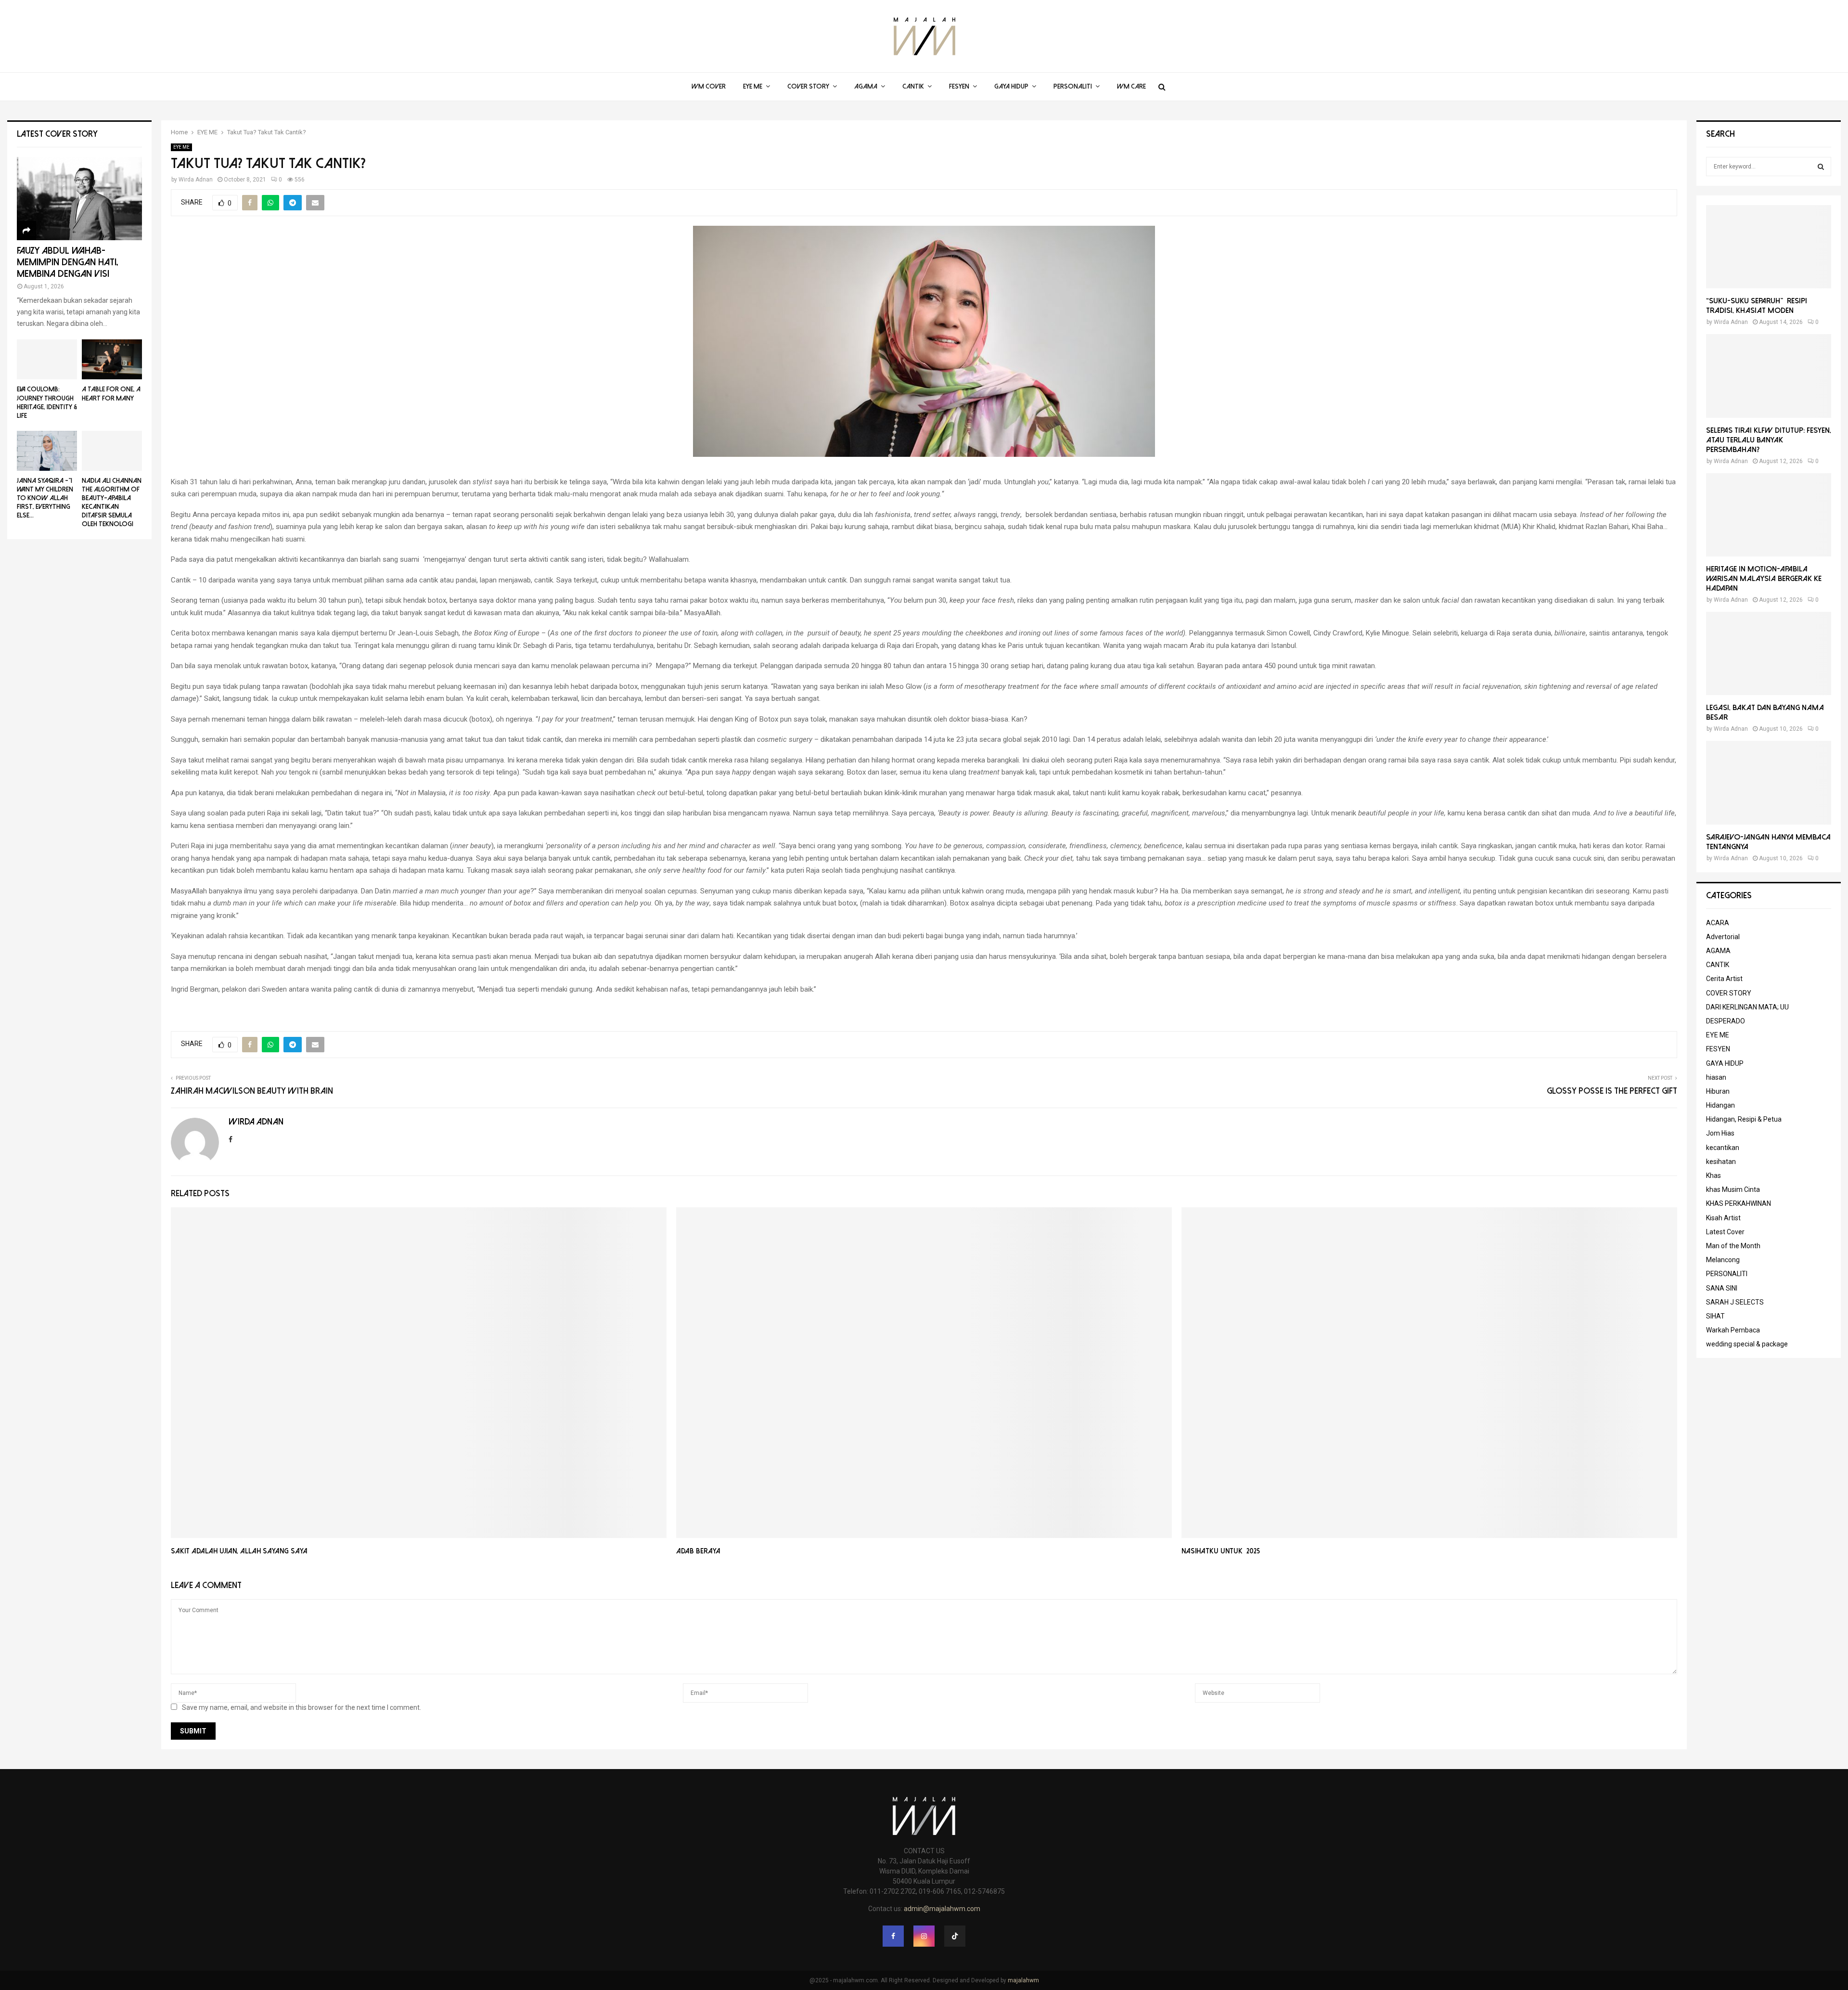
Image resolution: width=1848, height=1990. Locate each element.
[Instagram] (924, 1936)
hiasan (1716, 1077)
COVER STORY (808, 86)
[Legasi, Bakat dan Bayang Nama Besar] (1769, 653)
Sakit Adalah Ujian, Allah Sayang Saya (239, 1551)
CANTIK (913, 86)
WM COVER (709, 86)
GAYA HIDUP (1011, 86)
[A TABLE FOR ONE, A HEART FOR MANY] (112, 359)
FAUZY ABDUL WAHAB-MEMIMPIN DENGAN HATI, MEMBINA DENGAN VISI (68, 262)
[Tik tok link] (955, 1936)
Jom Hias (1720, 1133)
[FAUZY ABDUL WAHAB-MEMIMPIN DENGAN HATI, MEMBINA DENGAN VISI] (79, 199)
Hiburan (1718, 1091)
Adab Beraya (698, 1551)
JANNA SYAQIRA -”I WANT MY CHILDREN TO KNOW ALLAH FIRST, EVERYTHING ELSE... (45, 498)
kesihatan (1721, 1162)
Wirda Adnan (196, 180)
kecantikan (1723, 1148)
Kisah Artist (1723, 1218)
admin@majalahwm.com (942, 1909)
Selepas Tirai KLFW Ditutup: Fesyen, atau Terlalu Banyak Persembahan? (1769, 440)
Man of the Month (1733, 1246)
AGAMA (866, 86)
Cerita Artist (1724, 979)
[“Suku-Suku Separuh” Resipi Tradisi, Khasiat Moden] (1769, 247)
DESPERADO (1726, 1021)
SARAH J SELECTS (1735, 1302)
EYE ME (753, 86)
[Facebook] (893, 1936)
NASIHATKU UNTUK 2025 (1221, 1551)
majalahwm (1023, 1980)
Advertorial (1723, 937)
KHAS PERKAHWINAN (1739, 1203)
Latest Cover (1725, 1232)
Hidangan (1720, 1105)
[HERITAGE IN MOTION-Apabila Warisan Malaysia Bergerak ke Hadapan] (1769, 515)
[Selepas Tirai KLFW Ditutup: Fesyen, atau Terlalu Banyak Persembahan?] (1769, 376)
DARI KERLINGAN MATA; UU (1747, 1007)
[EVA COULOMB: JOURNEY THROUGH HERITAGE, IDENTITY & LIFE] (47, 359)
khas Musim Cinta (1733, 1189)
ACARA (1718, 923)
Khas (1713, 1176)
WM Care (1131, 86)
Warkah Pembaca (1733, 1330)
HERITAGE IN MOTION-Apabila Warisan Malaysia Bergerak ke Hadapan (1764, 579)
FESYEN (959, 86)
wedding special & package (1747, 1344)
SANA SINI (1722, 1288)
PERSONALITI (1073, 86)
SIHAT (1715, 1316)
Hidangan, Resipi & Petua (1744, 1119)
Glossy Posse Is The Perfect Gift (1612, 1091)
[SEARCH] (1821, 167)
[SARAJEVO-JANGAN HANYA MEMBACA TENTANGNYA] (1769, 782)
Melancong (1723, 1260)
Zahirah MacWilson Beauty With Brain (252, 1091)
